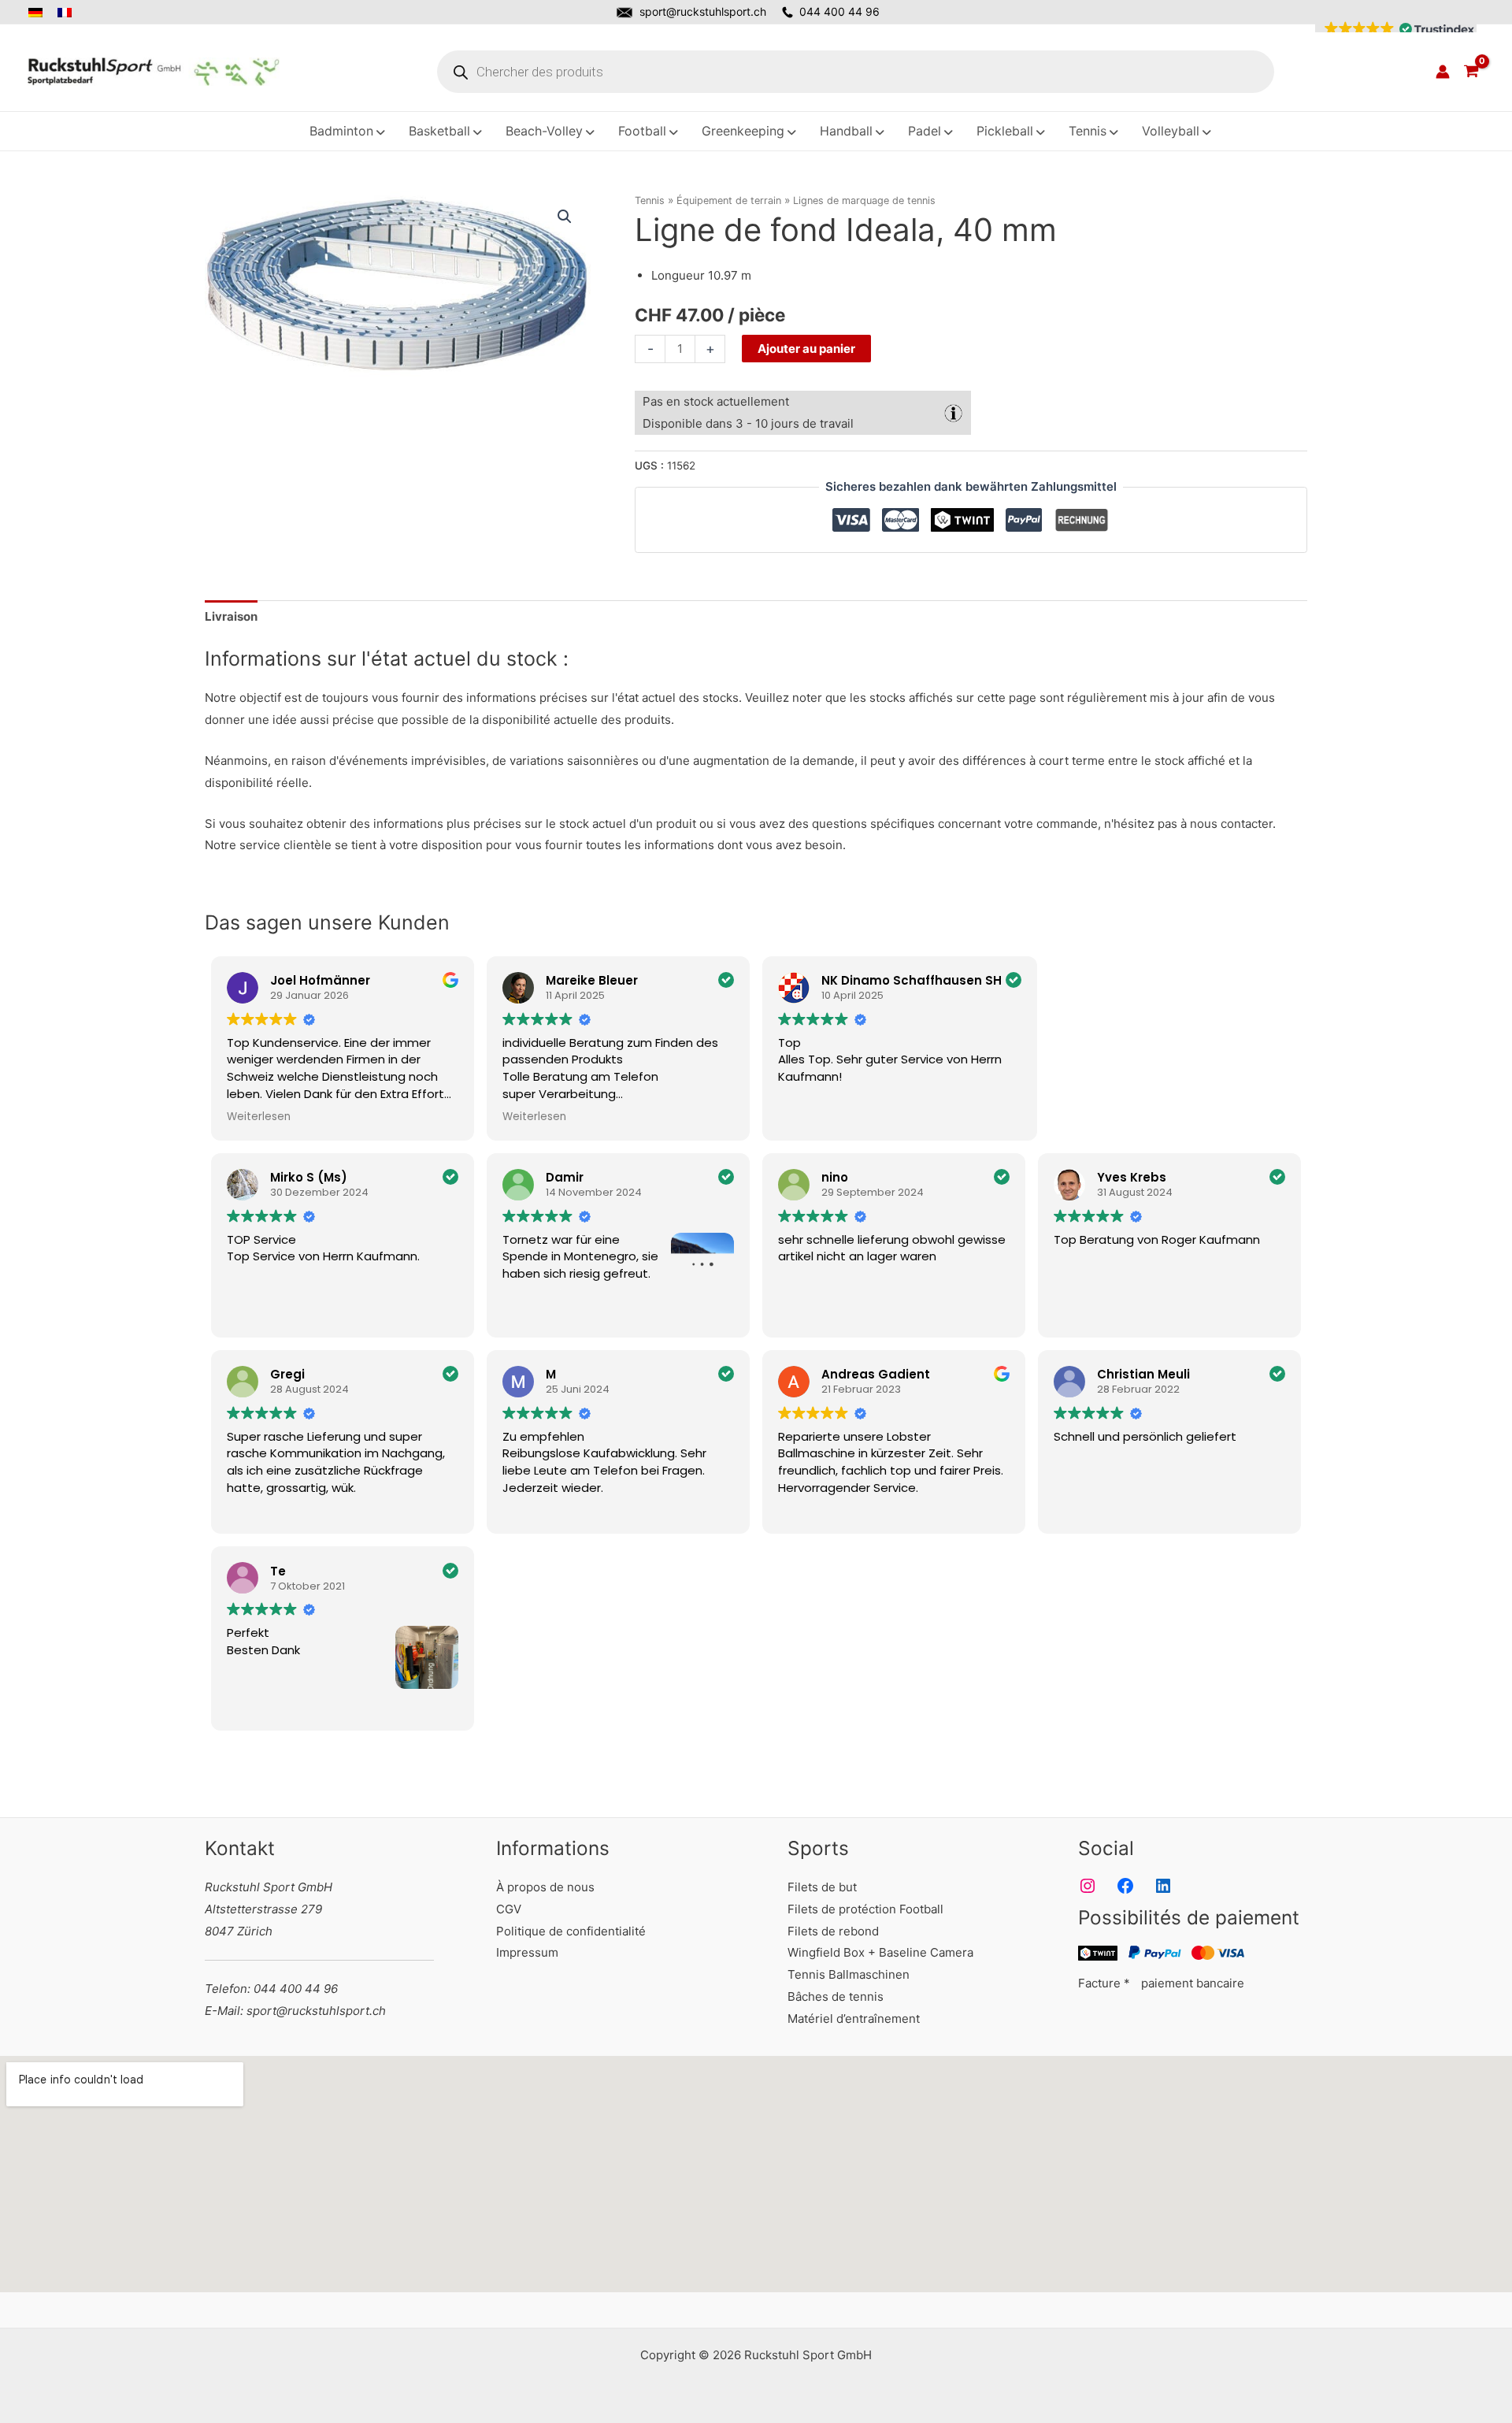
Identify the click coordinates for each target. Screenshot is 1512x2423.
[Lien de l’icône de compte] (1443, 72)
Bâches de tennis (836, 1996)
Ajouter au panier (806, 349)
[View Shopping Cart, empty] (1471, 72)
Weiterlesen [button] (259, 1117)
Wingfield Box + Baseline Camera (880, 1952)
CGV (509, 1909)
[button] (1396, 29)
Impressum (527, 1952)
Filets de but (822, 1887)
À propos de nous (545, 1887)
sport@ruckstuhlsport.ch (703, 11)
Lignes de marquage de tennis (864, 200)
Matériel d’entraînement (854, 2019)
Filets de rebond (833, 1931)
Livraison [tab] (231, 616)
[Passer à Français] (66, 13)
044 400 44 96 (839, 11)
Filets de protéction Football (865, 1909)
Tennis (650, 200)
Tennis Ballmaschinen (849, 1974)
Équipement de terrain (729, 200)
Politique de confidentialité (571, 1931)
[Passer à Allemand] (40, 13)
